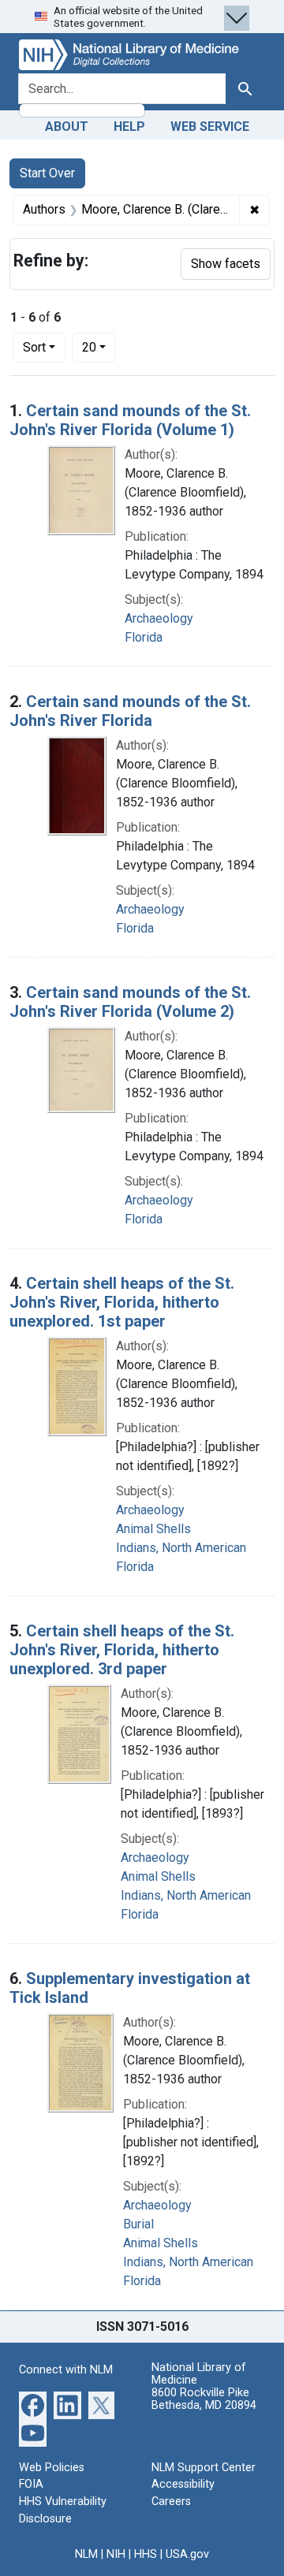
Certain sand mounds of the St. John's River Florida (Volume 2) (130, 1002)
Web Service (210, 127)
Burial (138, 2224)
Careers (171, 2502)
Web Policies (52, 2468)
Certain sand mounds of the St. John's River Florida (130, 711)
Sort (34, 347)
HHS (146, 2554)
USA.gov (187, 2554)
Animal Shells (153, 1529)
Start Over (47, 173)
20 (99, 347)
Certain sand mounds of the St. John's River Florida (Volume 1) (130, 420)
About (67, 127)
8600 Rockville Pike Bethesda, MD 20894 (204, 2399)
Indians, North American (181, 1548)
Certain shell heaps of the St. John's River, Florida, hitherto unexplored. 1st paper (122, 1302)
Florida (144, 637)
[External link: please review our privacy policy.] (33, 2405)
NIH (116, 2554)
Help (129, 127)
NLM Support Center (204, 2468)
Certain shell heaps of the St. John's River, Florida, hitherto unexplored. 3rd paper (122, 1650)
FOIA (31, 2484)
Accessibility (183, 2484)
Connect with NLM (66, 2370)
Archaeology (159, 618)
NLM (86, 2554)
